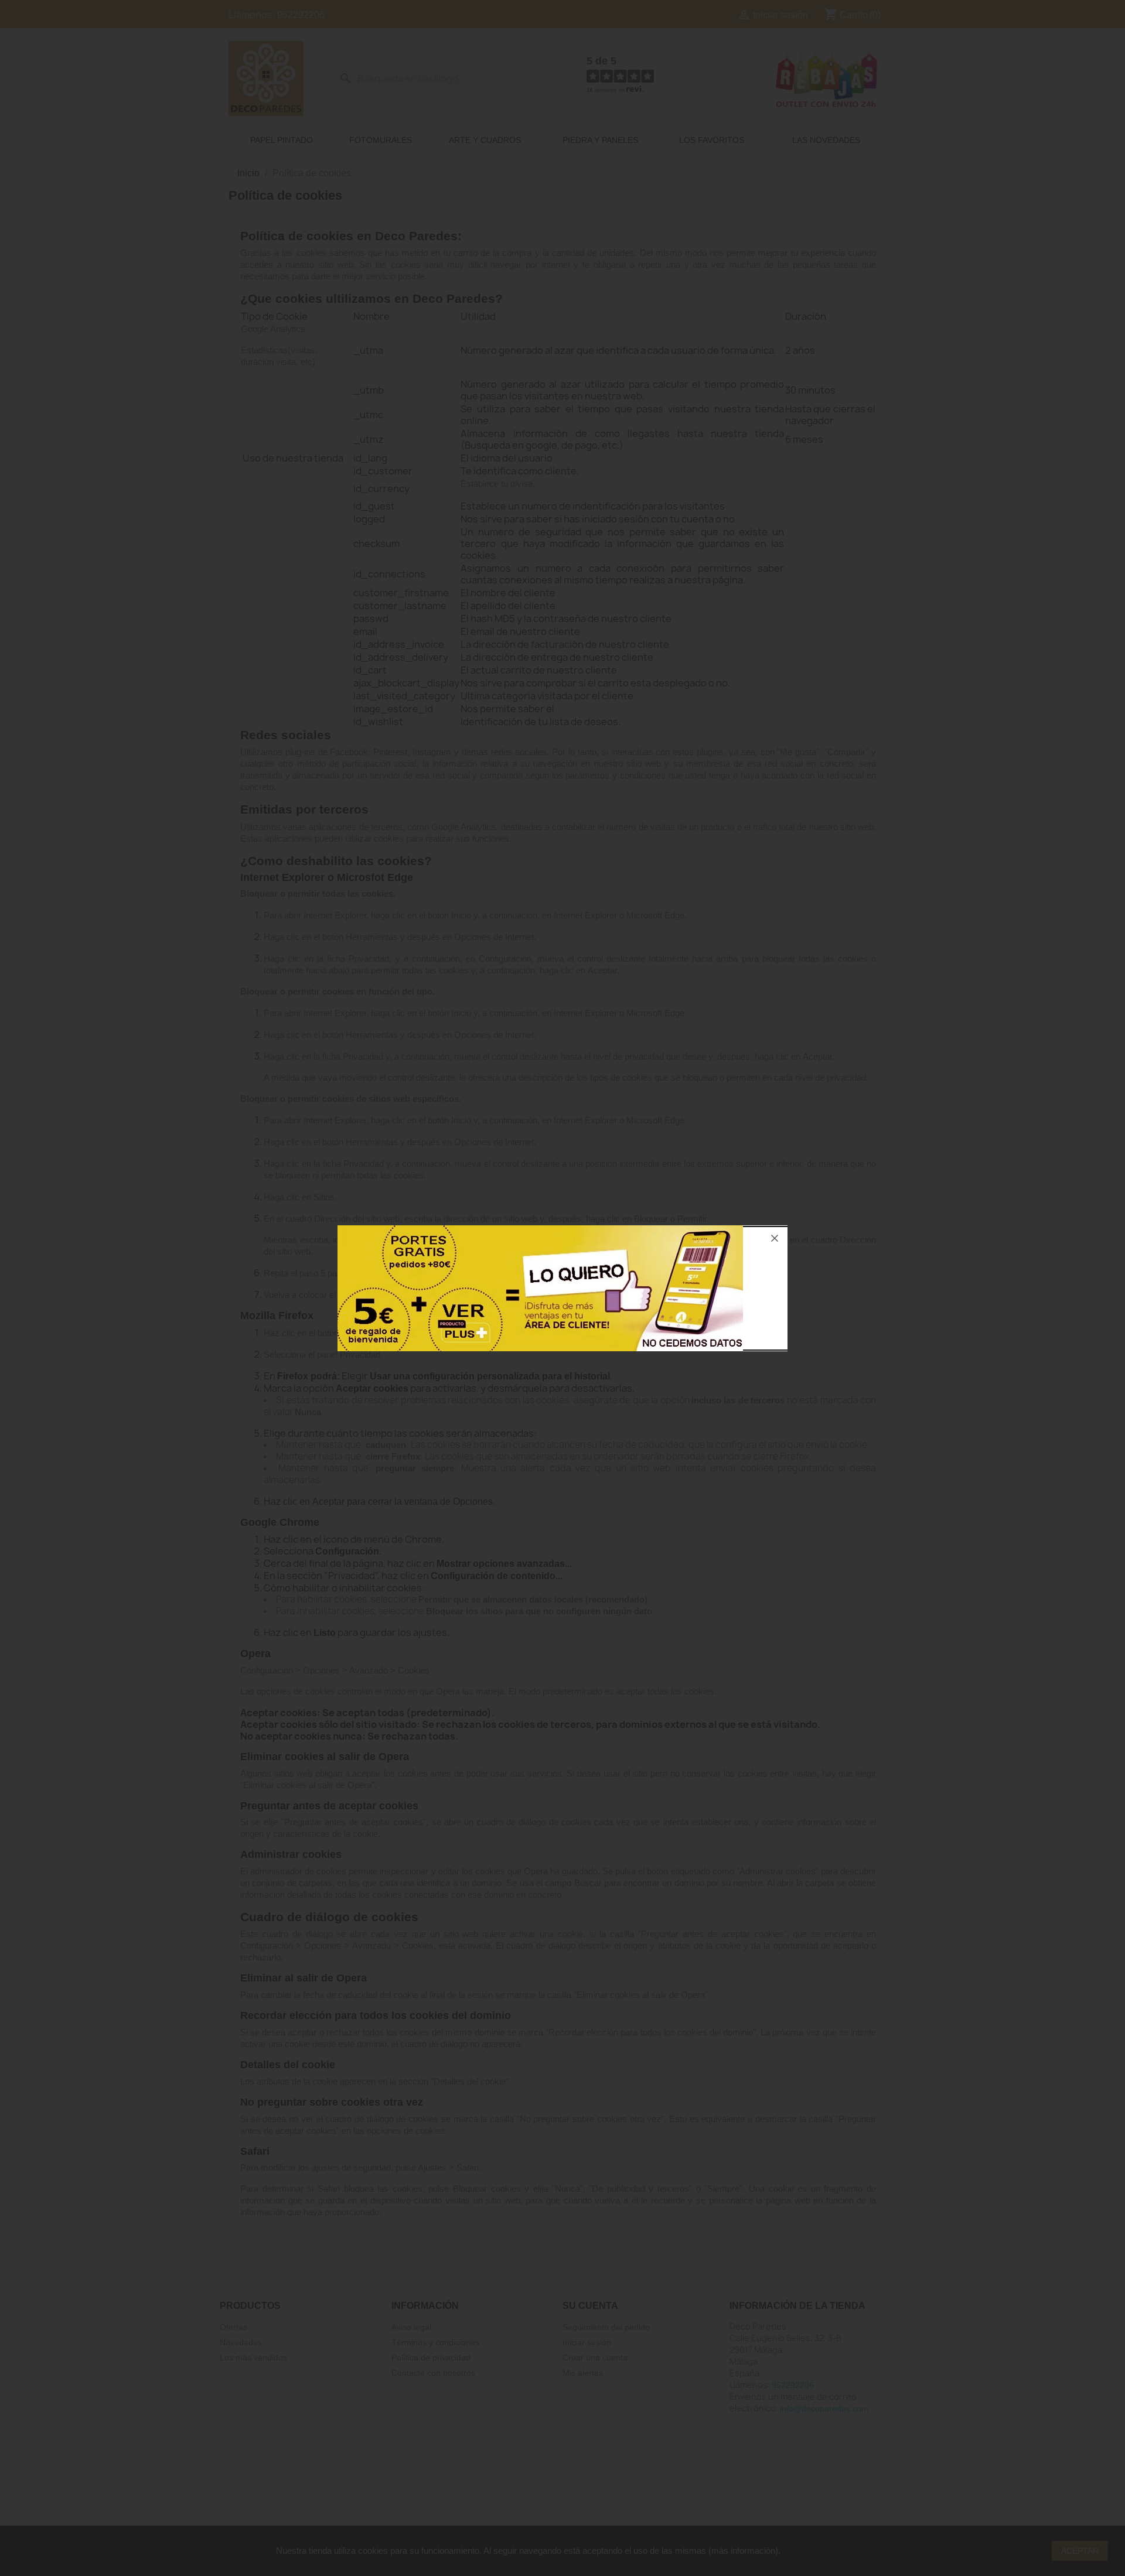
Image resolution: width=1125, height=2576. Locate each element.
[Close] (775, 1238)
